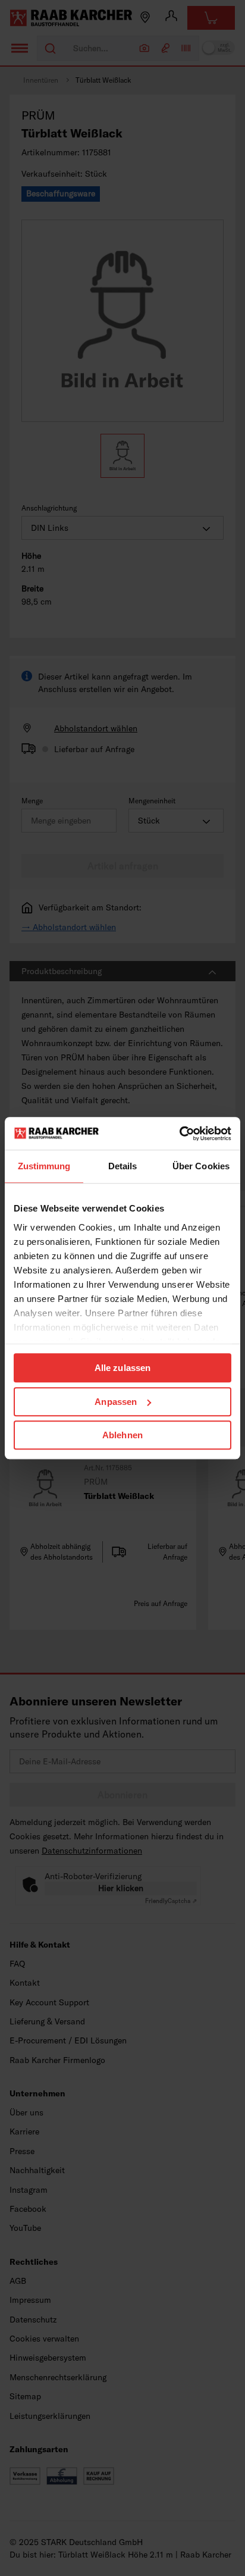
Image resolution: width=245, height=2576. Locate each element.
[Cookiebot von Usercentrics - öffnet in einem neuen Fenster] (179, 1134)
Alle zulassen (122, 1368)
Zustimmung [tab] (44, 1166)
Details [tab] (123, 1166)
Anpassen (116, 1402)
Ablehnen (122, 1435)
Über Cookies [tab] (201, 1166)
